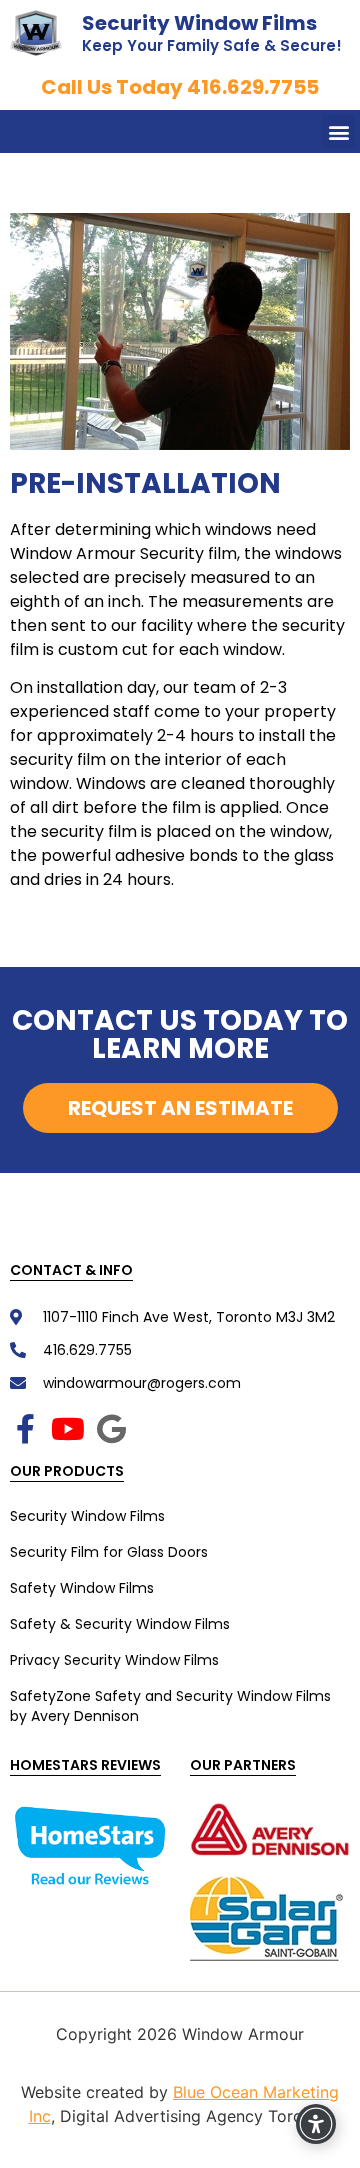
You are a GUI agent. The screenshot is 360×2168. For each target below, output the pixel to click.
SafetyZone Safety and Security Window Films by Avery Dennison (170, 1706)
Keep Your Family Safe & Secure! (212, 45)
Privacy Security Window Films (114, 1660)
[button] (338, 131)
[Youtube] (68, 1429)
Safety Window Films (82, 1588)
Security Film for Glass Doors (109, 1552)
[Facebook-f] (25, 1429)
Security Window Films (199, 23)
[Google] (111, 1429)
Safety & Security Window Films (120, 1624)
